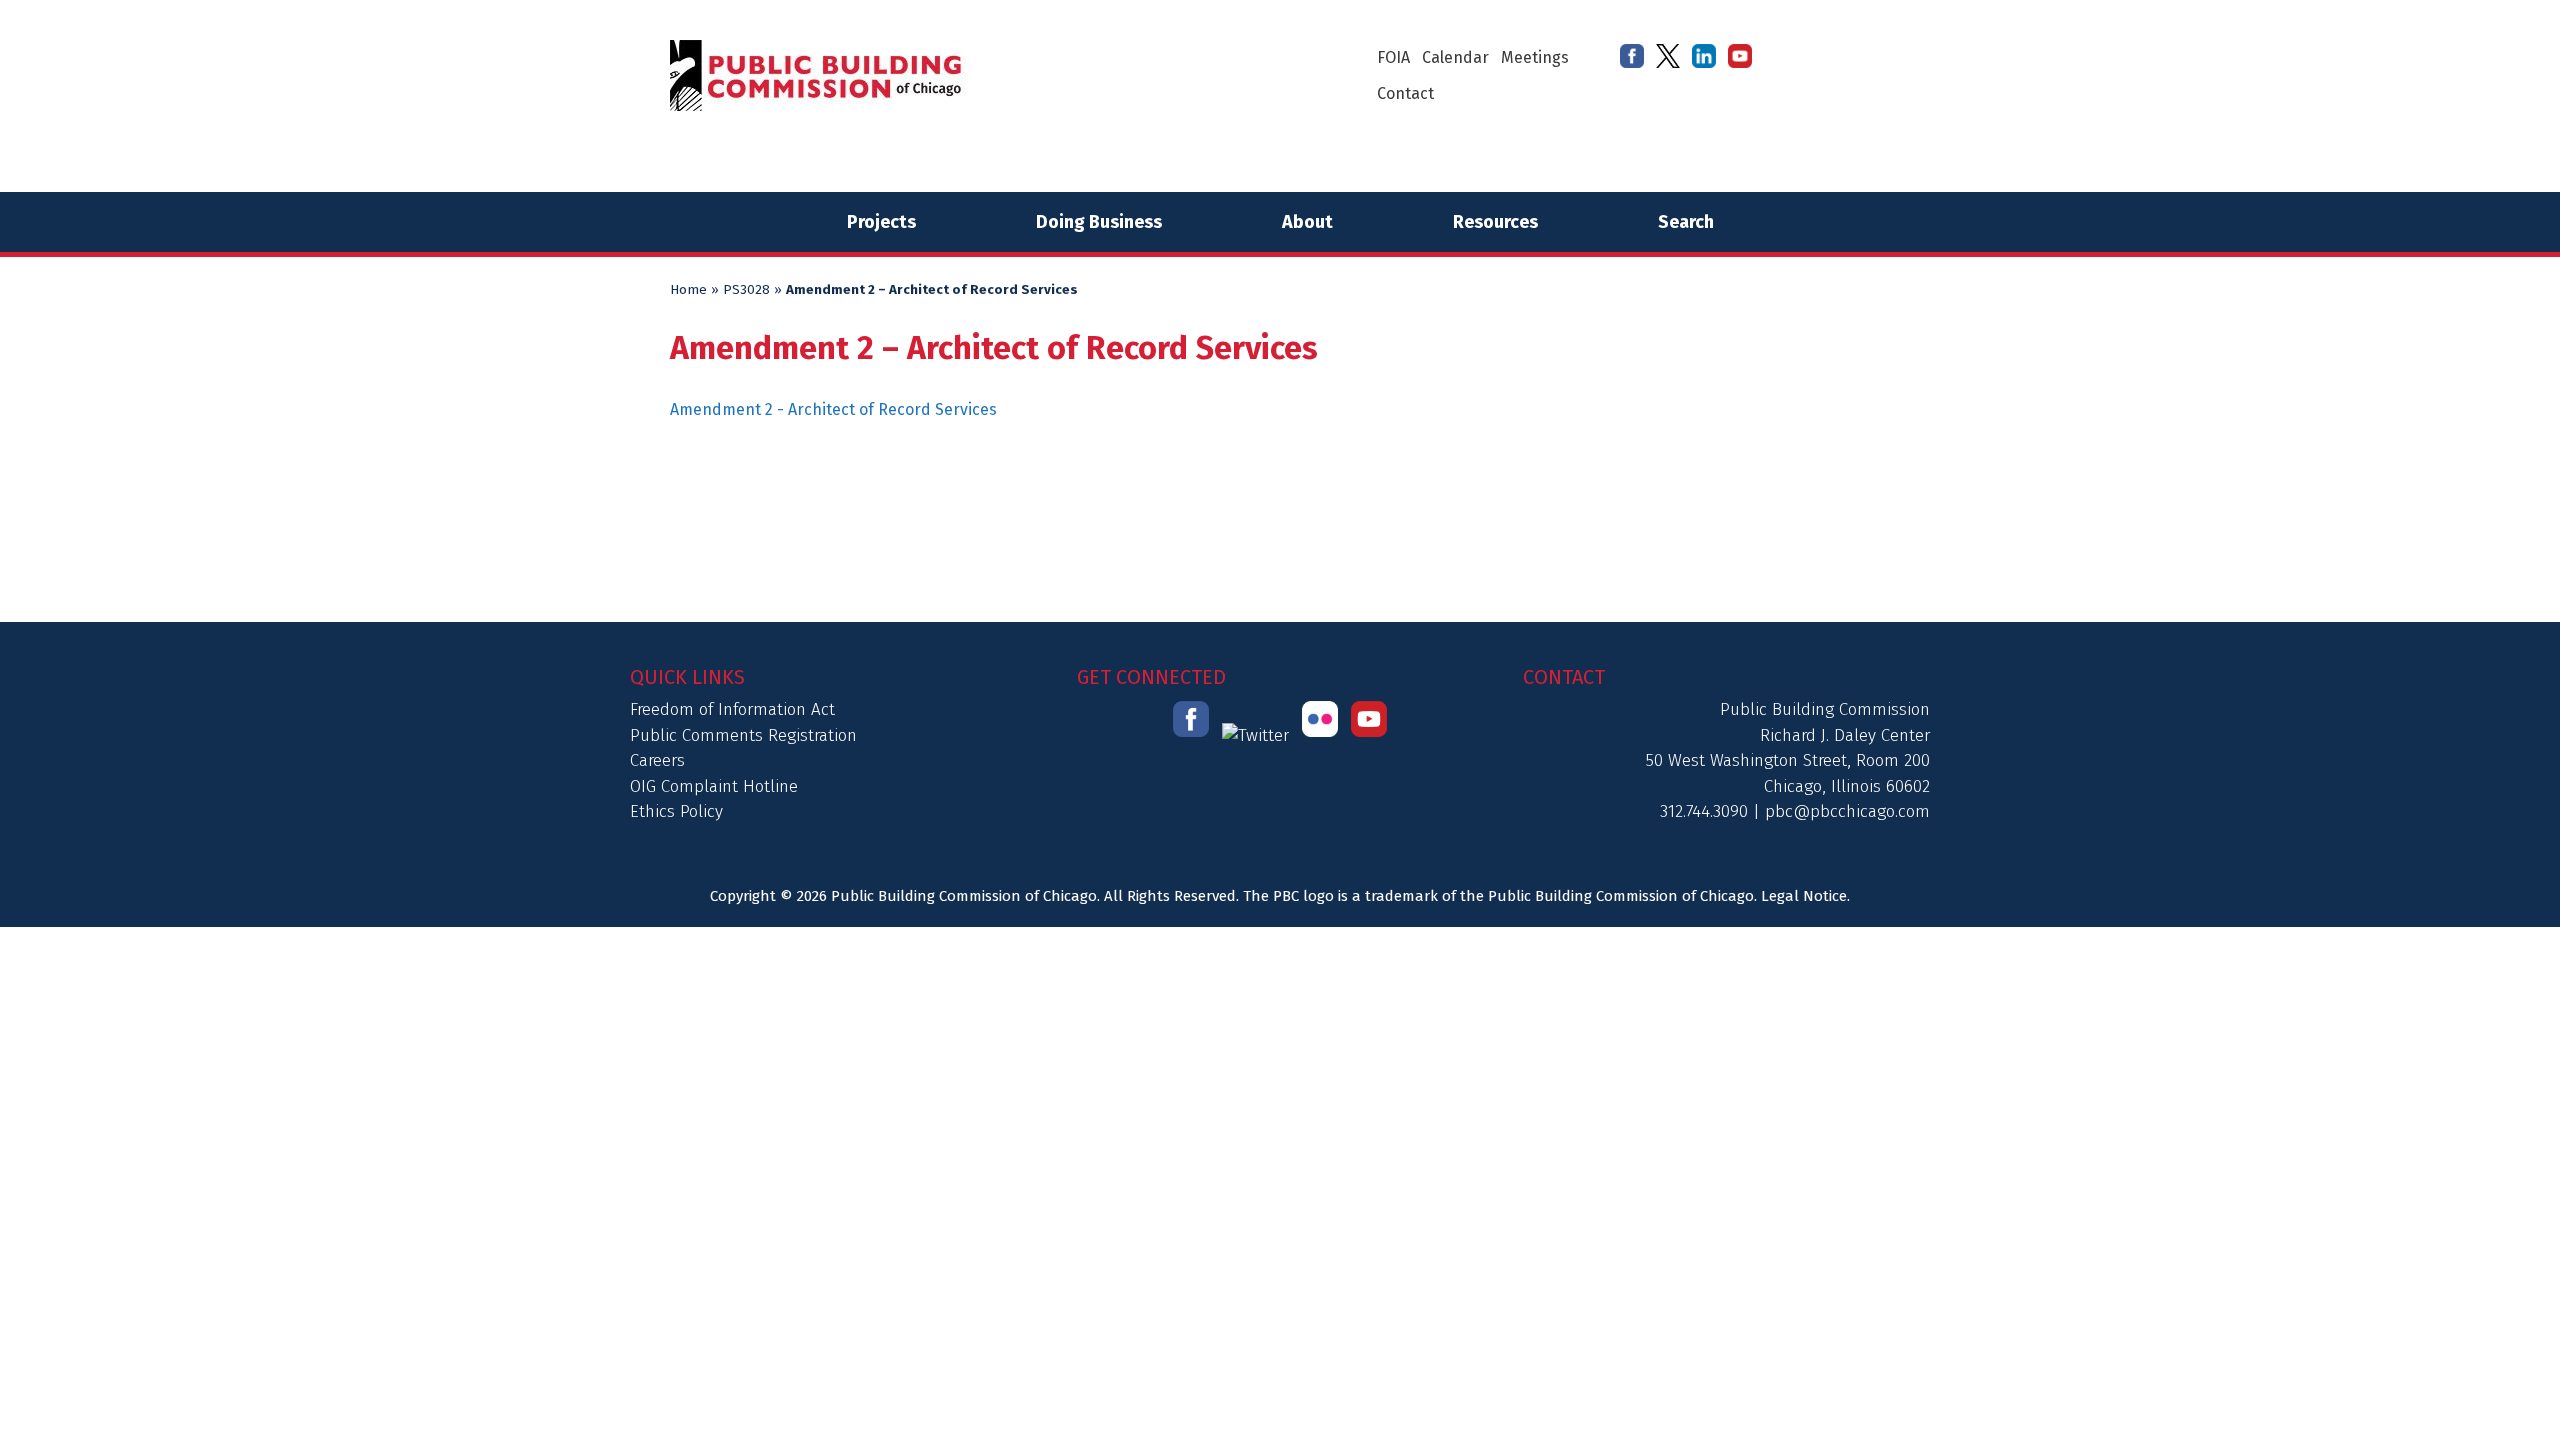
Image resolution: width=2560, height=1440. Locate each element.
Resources (1495, 222)
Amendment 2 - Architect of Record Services (833, 409)
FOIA (1393, 57)
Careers (657, 760)
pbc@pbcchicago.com (1847, 811)
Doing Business (1099, 222)
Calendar (1455, 57)
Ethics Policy (676, 811)
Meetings (1535, 57)
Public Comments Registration (743, 735)
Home (688, 290)
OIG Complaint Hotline (714, 786)
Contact (1405, 93)
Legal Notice (1804, 896)
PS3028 (746, 290)
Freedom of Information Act (732, 709)
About (1307, 222)
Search (1686, 222)
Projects (881, 222)
